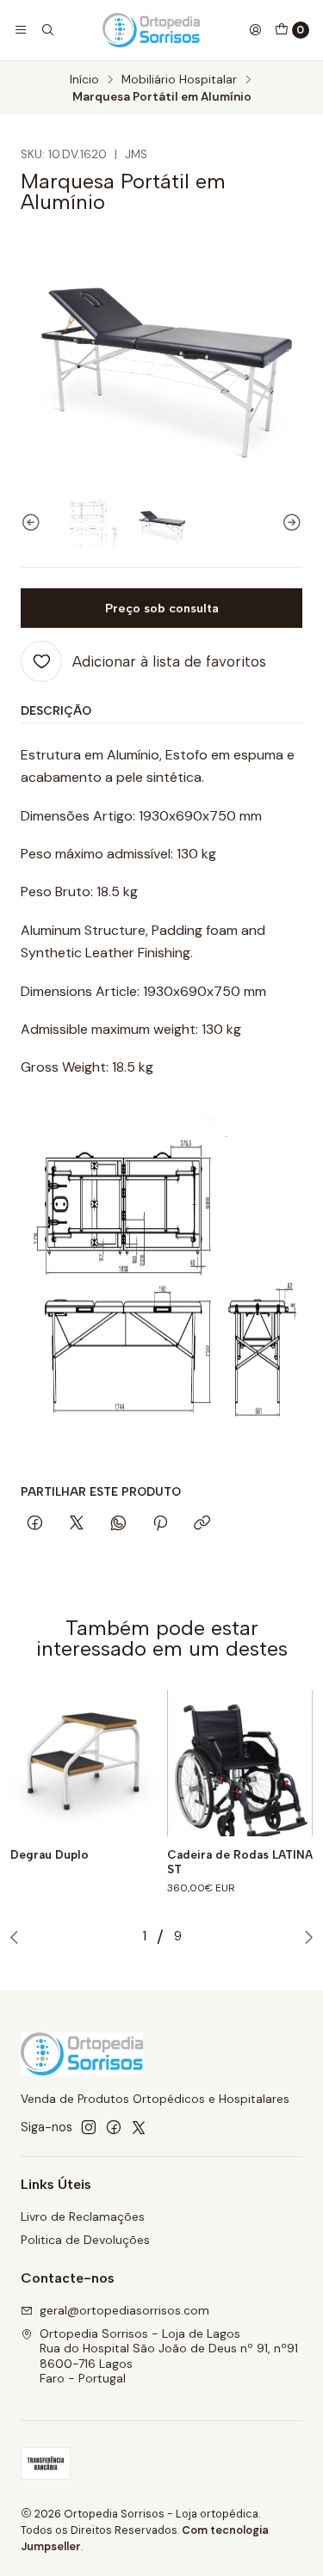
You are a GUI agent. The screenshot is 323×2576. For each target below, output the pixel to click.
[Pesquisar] (47, 30)
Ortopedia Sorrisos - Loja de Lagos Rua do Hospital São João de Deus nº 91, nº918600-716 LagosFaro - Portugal (169, 2356)
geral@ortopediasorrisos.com (124, 2310)
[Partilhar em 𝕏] (77, 1524)
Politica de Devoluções (85, 2240)
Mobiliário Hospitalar (179, 80)
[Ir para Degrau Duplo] (84, 1763)
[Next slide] (289, 523)
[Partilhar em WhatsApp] (118, 1524)
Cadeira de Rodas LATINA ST (240, 1862)
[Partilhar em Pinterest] (160, 1524)
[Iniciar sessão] (255, 30)
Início (84, 80)
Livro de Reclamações (83, 2216)
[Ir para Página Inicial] (152, 30)
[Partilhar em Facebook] (35, 1524)
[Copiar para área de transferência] (202, 1524)
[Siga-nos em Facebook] (114, 2127)
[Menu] (21, 30)
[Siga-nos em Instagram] (89, 2127)
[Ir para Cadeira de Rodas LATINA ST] (240, 1763)
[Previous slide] (34, 523)
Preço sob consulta (162, 608)
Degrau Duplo (50, 1854)
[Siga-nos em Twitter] (139, 2127)
